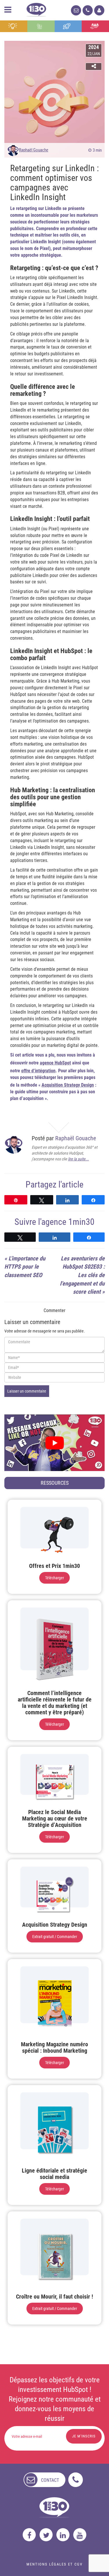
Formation (68, 26)
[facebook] (29, 2535)
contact (50, 2480)
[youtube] (80, 2535)
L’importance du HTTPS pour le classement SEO (25, 1267)
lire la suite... (78, 1159)
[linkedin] (63, 2535)
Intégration (41, 26)
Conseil (14, 26)
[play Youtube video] (54, 1443)
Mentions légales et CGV (54, 2564)
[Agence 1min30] (36, 9)
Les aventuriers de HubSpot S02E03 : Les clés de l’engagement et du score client (82, 1275)
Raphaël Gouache (34, 150)
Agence (95, 26)
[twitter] (46, 2535)
